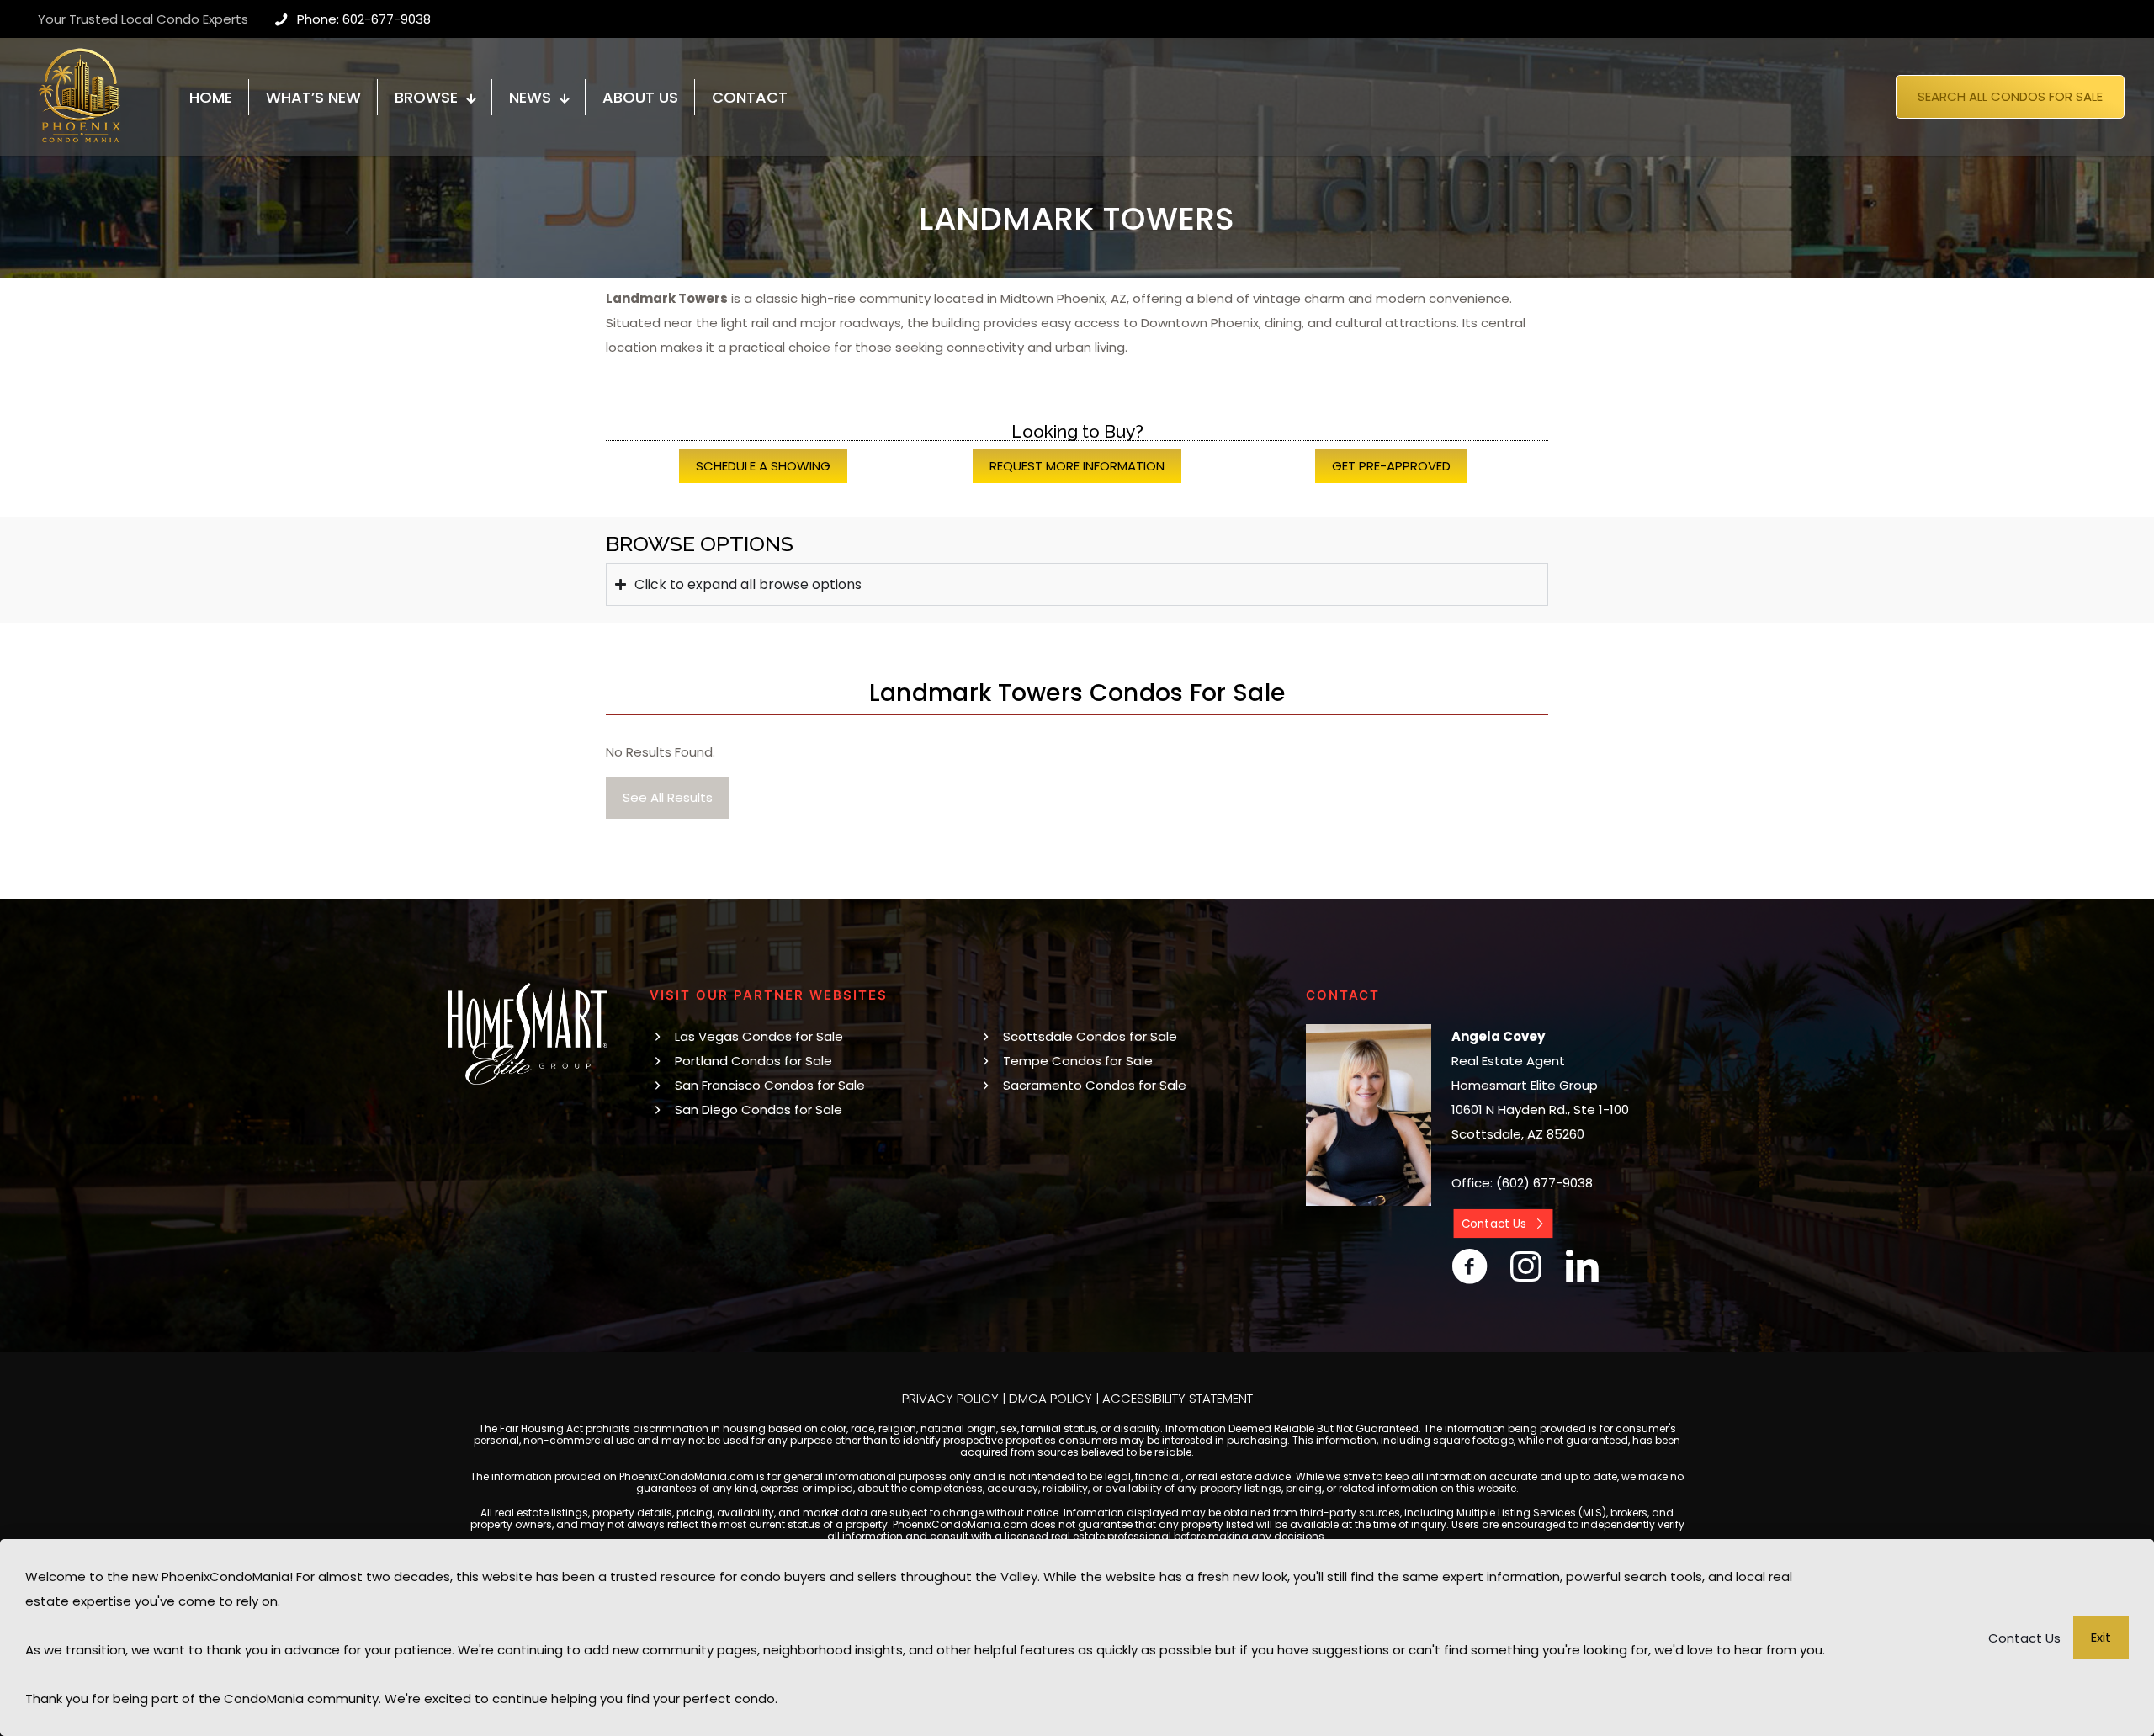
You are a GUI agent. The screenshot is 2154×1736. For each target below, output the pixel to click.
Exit (2101, 1637)
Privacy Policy (950, 1398)
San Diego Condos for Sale (759, 1110)
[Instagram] (1526, 1266)
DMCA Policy (1050, 1398)
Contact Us (2024, 1638)
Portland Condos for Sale (753, 1061)
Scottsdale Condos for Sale (1090, 1036)
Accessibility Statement (1178, 1398)
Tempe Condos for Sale (1078, 1061)
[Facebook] (1470, 1266)
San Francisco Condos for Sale (770, 1085)
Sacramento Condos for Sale (1095, 1085)
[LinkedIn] (1582, 1266)
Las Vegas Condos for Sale (759, 1036)
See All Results (668, 797)
